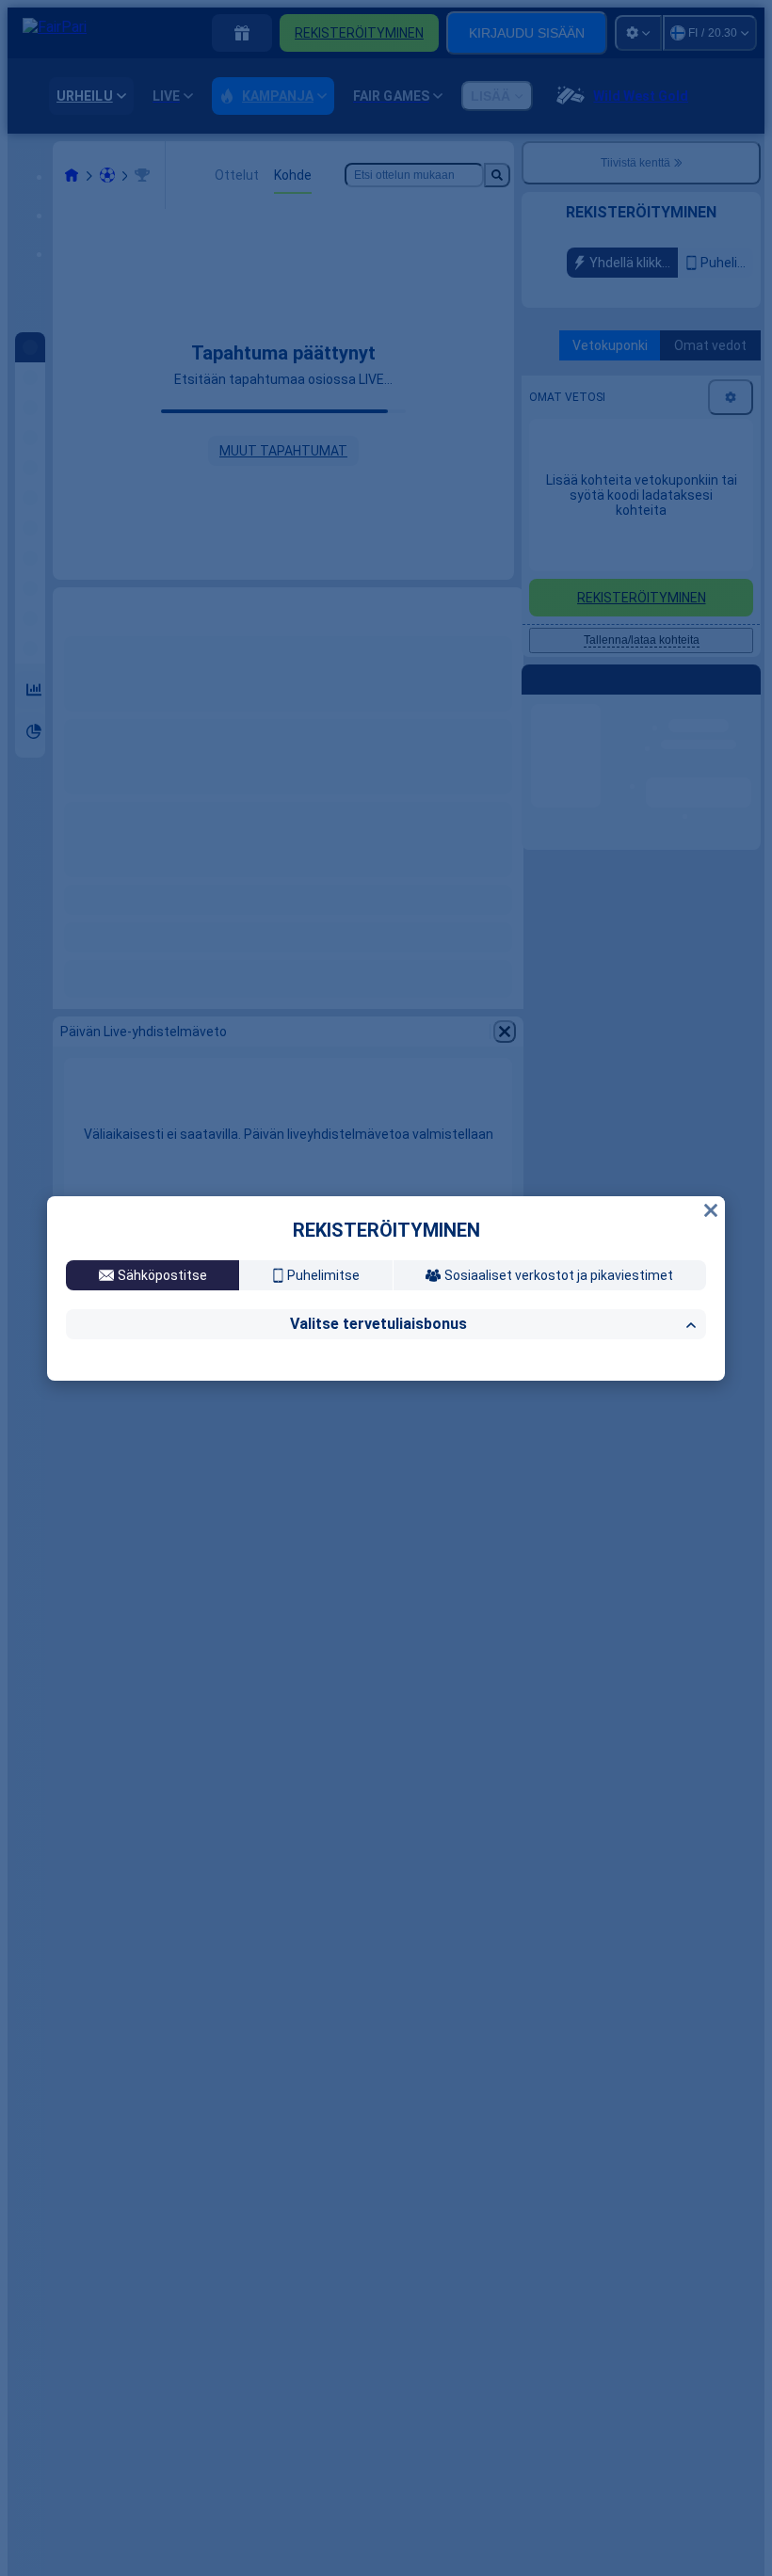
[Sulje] (711, 1048)
